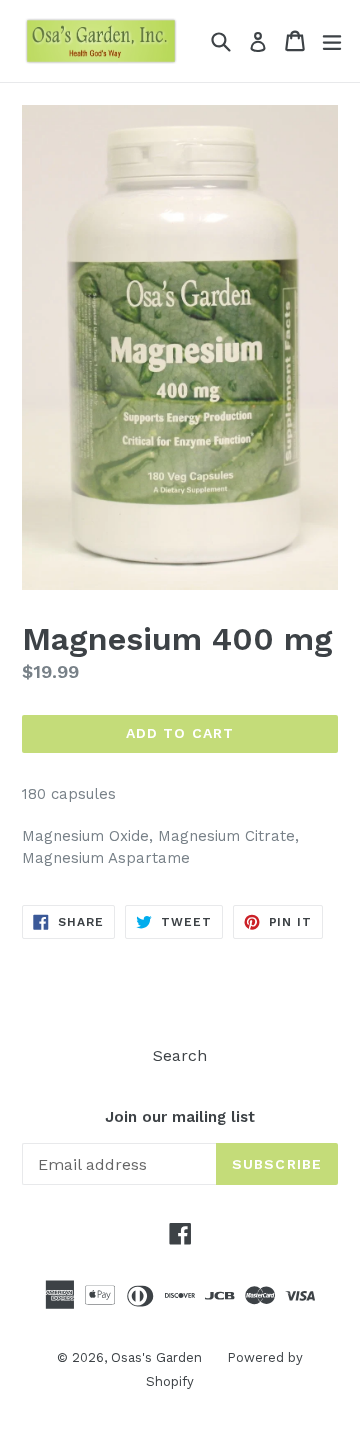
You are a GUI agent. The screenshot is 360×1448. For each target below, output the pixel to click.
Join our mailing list (180, 1117)
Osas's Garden (156, 1357)
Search (180, 1055)
